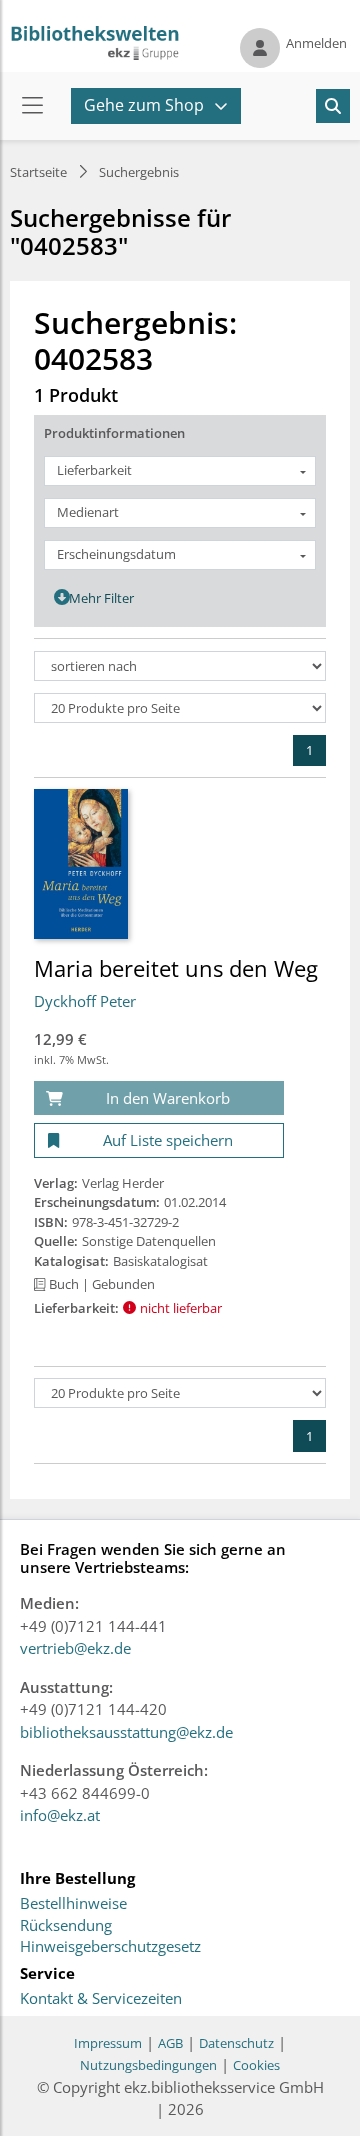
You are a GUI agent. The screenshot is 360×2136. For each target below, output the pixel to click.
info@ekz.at (60, 1815)
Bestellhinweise (73, 1904)
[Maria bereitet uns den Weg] (81, 863)
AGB (170, 2043)
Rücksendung (66, 1926)
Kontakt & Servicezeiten (101, 1999)
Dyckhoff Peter (85, 1001)
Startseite (38, 172)
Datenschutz (236, 2043)
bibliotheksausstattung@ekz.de (126, 1732)
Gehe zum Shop (144, 105)
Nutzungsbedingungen (148, 2065)
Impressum (108, 2043)
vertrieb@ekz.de (75, 1648)
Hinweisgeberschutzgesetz (110, 1947)
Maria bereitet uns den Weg (176, 968)
